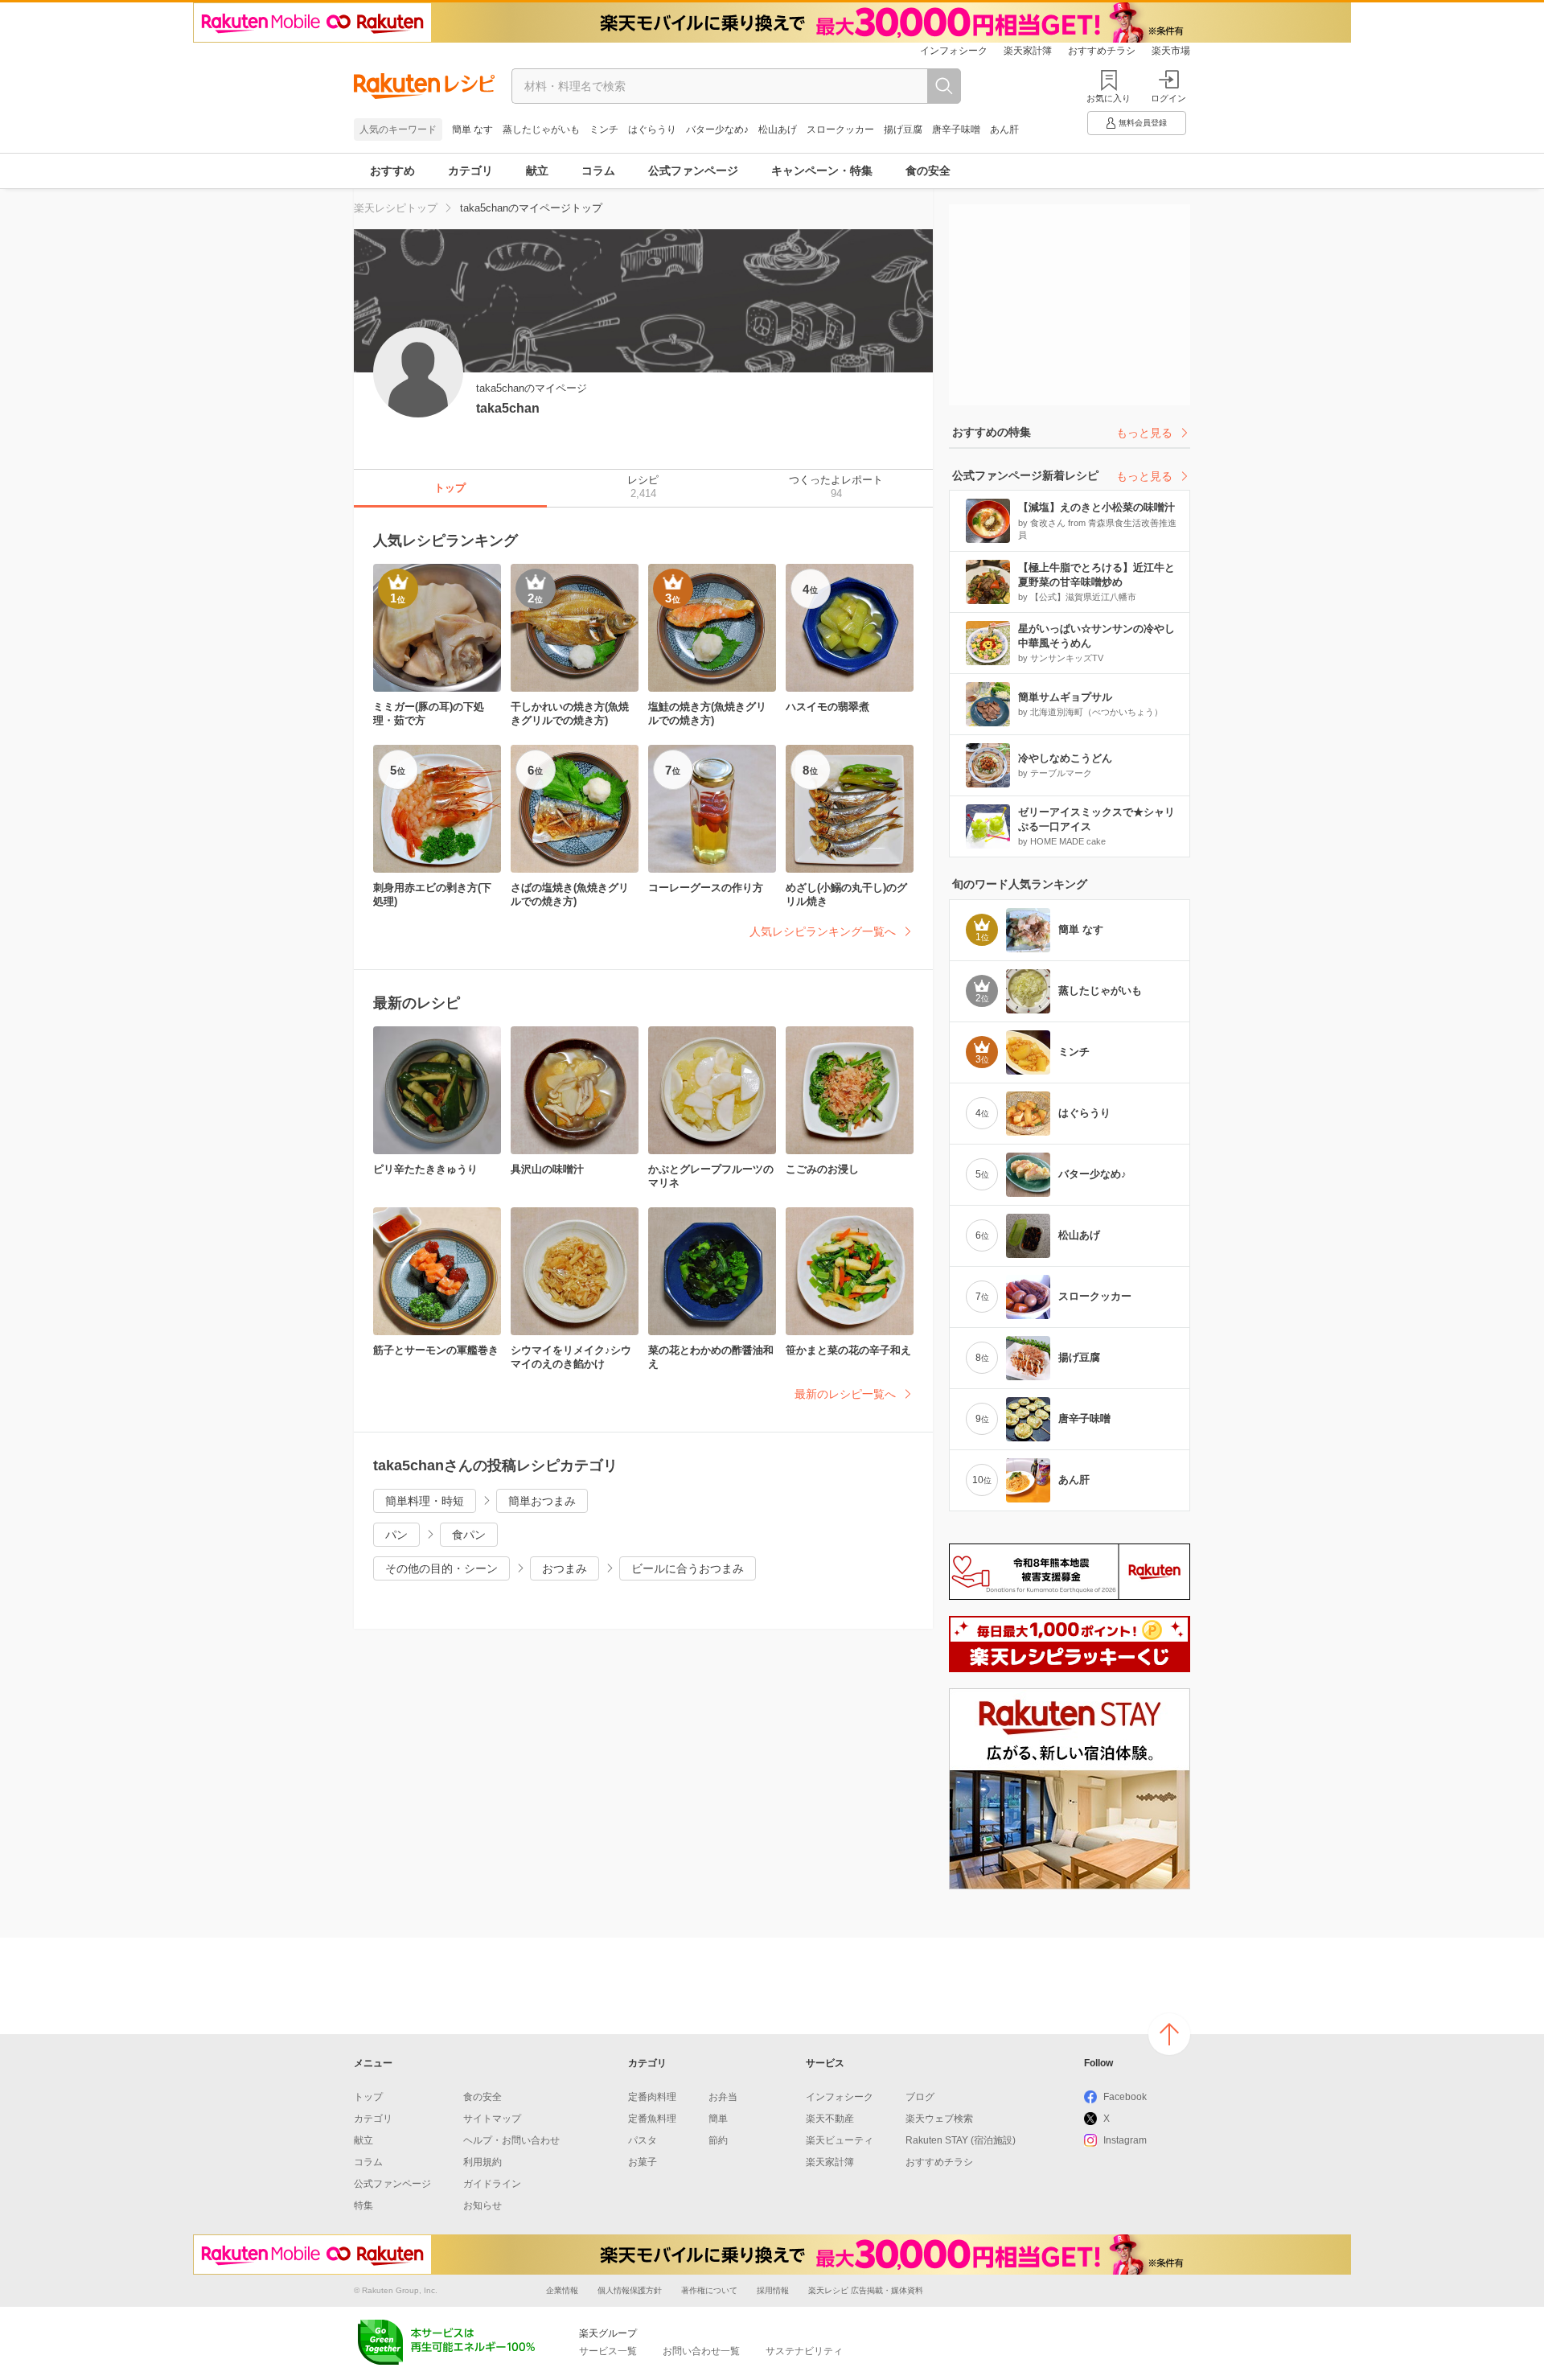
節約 (718, 2140)
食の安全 (928, 171)
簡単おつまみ (542, 1501)
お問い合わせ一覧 (701, 2351)
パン (396, 1535)
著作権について (709, 2290)
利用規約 (482, 2162)
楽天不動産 (830, 2119)
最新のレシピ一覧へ (845, 1394)
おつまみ (565, 1568)
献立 (537, 171)
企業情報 (562, 2290)
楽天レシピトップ (396, 208)
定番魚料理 (652, 2119)
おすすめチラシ (1102, 51)
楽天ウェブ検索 (939, 2119)
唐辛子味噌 (956, 129)
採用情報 (773, 2290)
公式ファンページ (693, 171)
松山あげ (778, 129)
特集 (363, 2205)
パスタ (643, 2140)
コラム (598, 171)
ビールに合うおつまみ (688, 1568)
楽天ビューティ (840, 2140)
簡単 (718, 2119)
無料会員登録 (1143, 123)
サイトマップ (492, 2119)
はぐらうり (652, 129)
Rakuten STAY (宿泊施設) (961, 2140)
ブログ (920, 2097)
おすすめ (392, 171)
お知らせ (482, 2205)
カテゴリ (470, 171)
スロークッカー (840, 129)
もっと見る (1144, 433)
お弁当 (723, 2097)
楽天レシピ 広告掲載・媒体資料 (866, 2290)
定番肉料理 (652, 2097)
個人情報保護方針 (630, 2290)
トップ (368, 2097)
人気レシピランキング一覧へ (823, 931)
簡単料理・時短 (425, 1501)
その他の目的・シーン (441, 1568)
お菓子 (643, 2162)
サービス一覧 (608, 2351)
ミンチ (604, 129)
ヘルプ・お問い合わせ (511, 2140)
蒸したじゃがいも (541, 129)
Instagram (1125, 2140)
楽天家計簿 (1028, 51)
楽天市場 (1171, 51)
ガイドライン (492, 2184)
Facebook (1125, 2097)
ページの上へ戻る (1169, 2034)
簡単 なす (472, 129)
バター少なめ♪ (717, 129)
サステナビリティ (804, 2351)
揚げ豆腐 (903, 129)
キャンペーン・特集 (822, 171)
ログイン (1168, 98)
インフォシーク (954, 51)
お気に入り (1109, 98)
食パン (469, 1535)
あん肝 (1004, 129)
